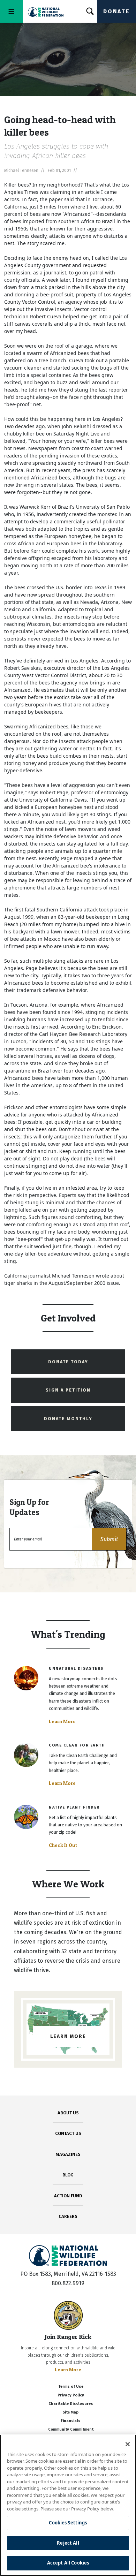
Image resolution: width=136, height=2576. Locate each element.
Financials (71, 2421)
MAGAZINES (68, 2154)
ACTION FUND (68, 2196)
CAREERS (68, 2216)
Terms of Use (71, 2386)
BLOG (68, 2175)
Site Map (71, 2412)
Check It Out (63, 1845)
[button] (109, 1539)
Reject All (68, 2543)
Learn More (62, 1721)
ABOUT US (68, 2113)
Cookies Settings (68, 2523)
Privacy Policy (71, 2395)
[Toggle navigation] (12, 11)
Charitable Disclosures (71, 2404)
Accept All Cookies (68, 2563)
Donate (116, 11)
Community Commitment (71, 2429)
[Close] (128, 2444)
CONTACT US (68, 2133)
